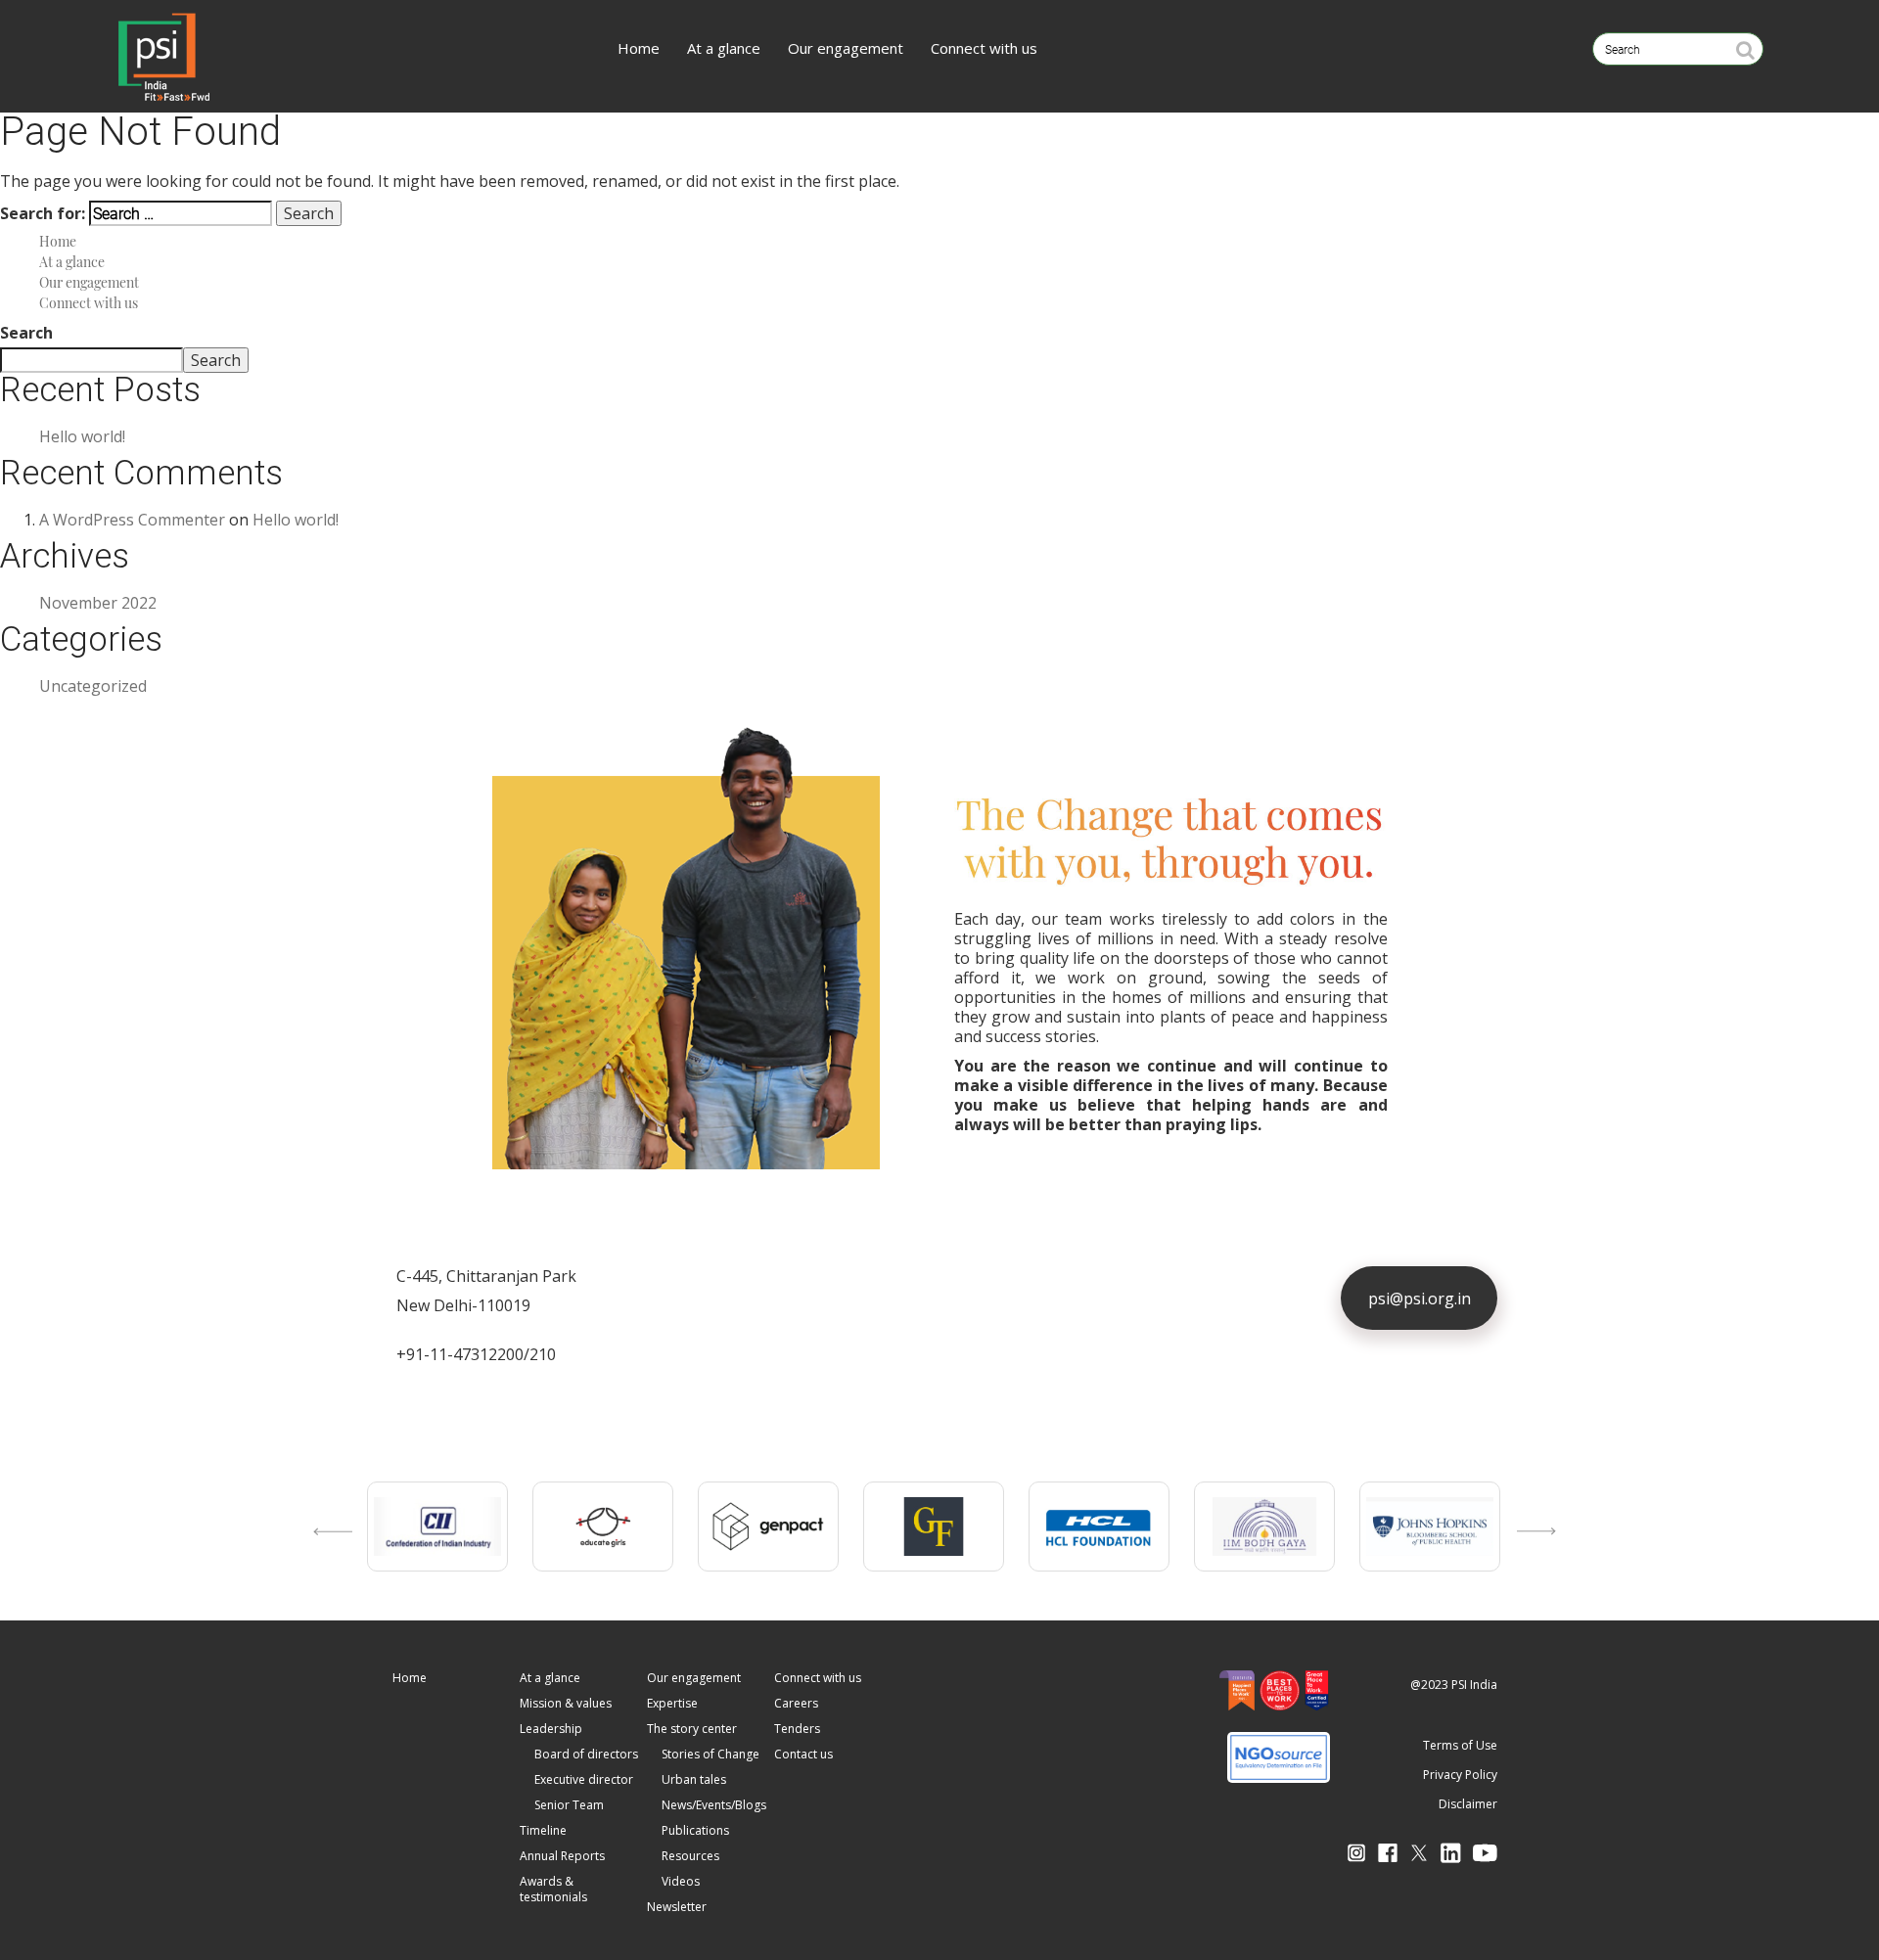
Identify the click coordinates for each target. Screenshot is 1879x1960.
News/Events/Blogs (714, 1805)
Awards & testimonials (553, 1889)
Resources (690, 1856)
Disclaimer (1468, 1804)
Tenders (797, 1729)
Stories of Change (710, 1754)
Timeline (543, 1830)
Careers (796, 1703)
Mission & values (566, 1703)
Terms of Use (1460, 1745)
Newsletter (677, 1907)
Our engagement (846, 48)
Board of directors (586, 1754)
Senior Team (569, 1805)
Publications (695, 1830)
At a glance (724, 48)
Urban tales (694, 1779)
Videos (681, 1881)
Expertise (672, 1703)
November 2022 (98, 603)
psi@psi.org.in (1420, 1299)
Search (26, 333)
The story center (692, 1729)
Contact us (803, 1754)
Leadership (551, 1729)
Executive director (584, 1779)
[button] (328, 1551)
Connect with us (984, 48)
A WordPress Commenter (132, 520)
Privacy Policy (1460, 1775)
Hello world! (82, 436)
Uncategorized (93, 686)
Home (639, 48)
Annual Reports (562, 1856)
